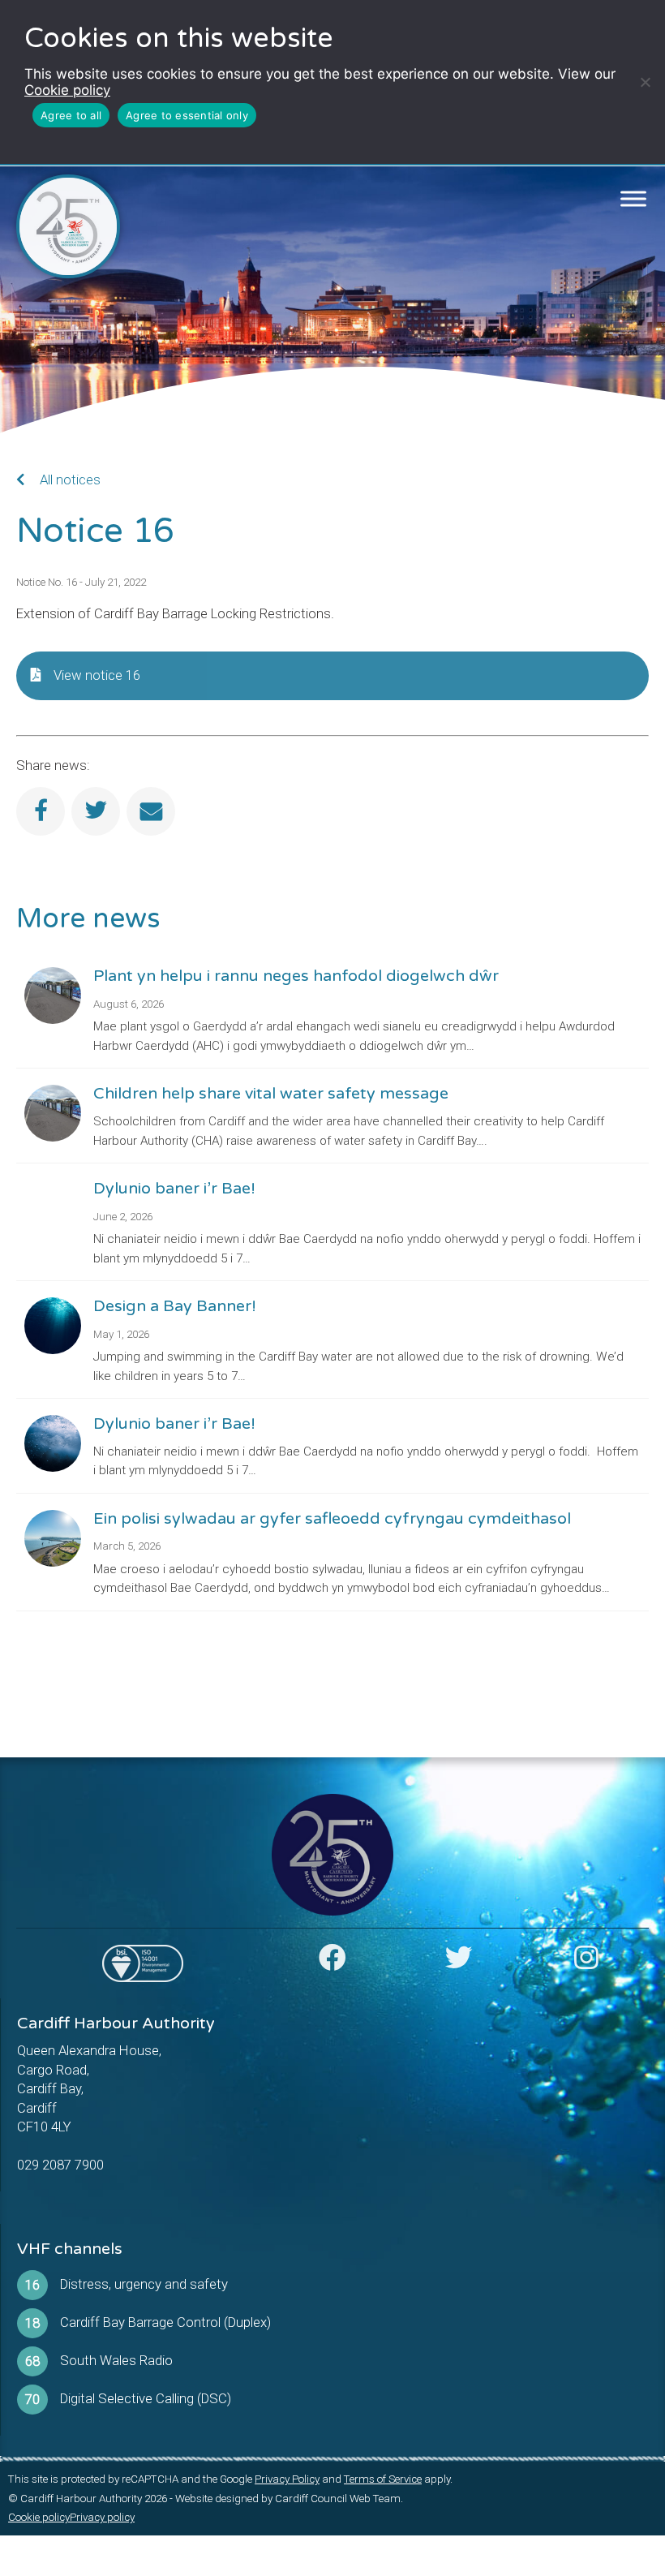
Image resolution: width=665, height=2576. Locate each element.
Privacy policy (102, 2517)
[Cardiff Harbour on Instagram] (586, 1963)
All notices (69, 480)
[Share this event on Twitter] (96, 811)
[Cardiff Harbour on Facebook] (332, 1963)
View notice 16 (97, 675)
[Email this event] (151, 811)
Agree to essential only (187, 115)
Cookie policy (67, 90)
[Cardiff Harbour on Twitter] (459, 1963)
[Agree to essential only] (645, 82)
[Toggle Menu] (634, 199)
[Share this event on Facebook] (41, 811)
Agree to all (71, 115)
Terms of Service (383, 2479)
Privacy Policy (287, 2479)
